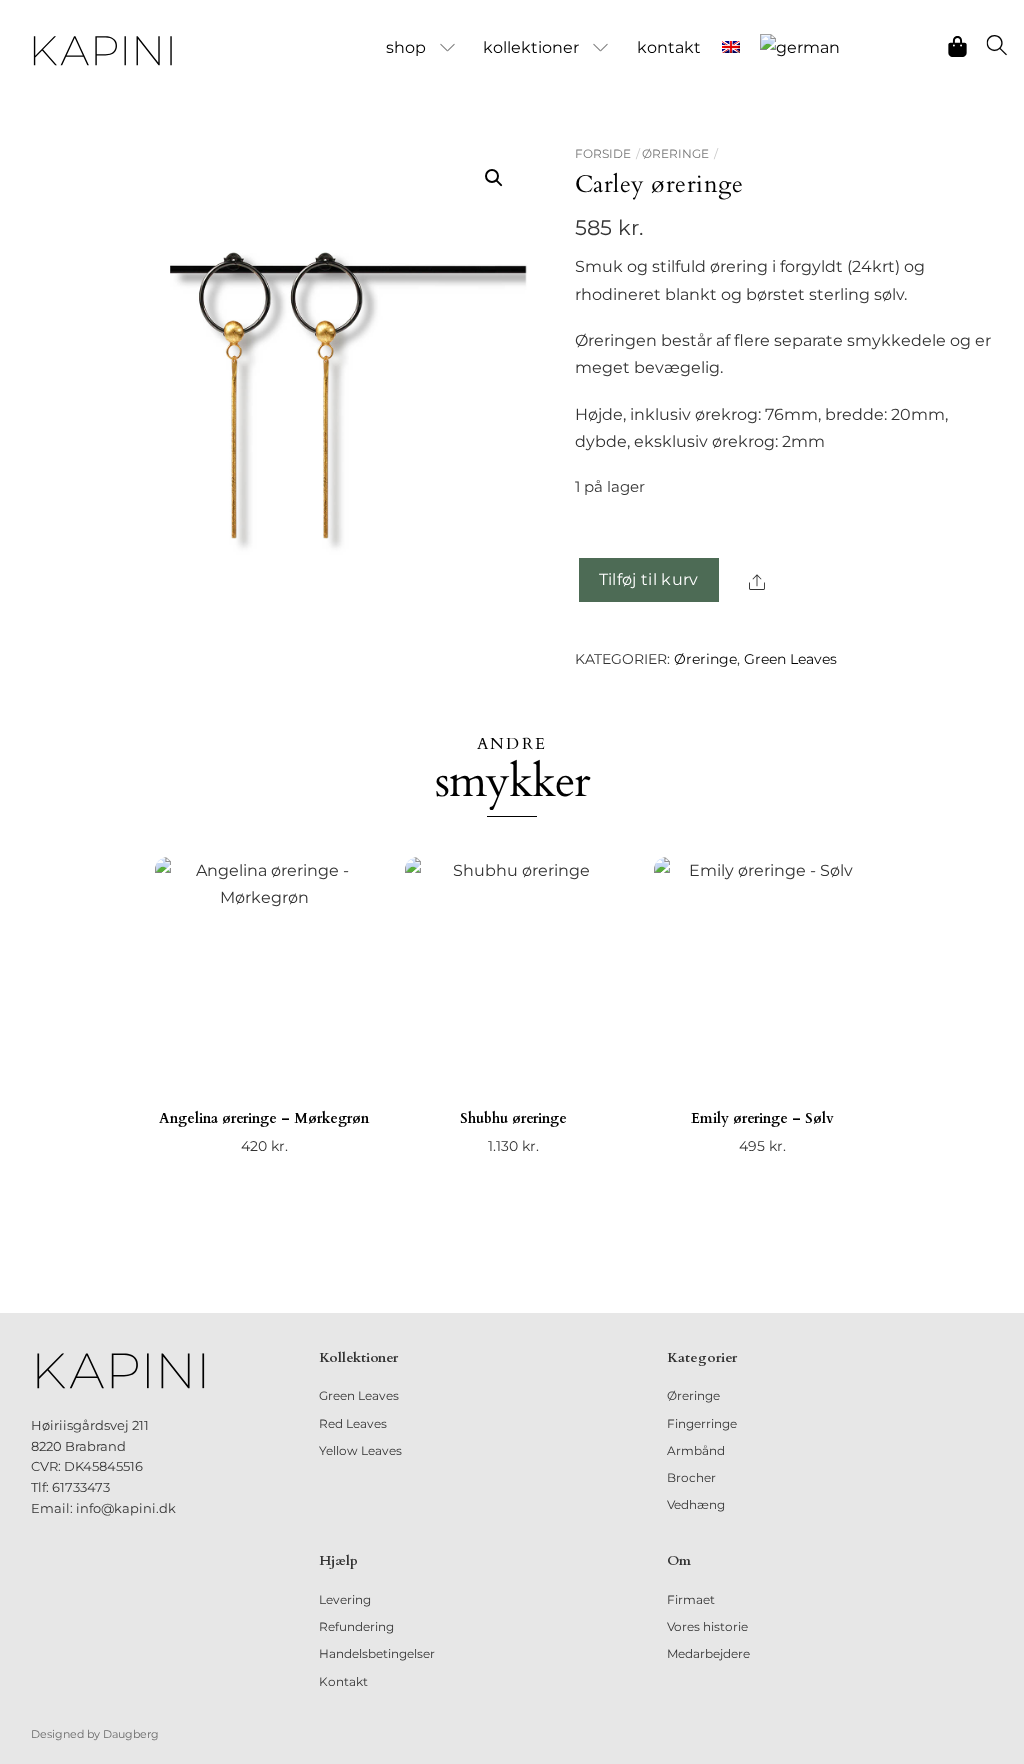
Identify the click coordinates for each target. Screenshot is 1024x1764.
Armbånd (696, 1450)
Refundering (356, 1626)
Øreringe (675, 153)
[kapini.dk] (103, 51)
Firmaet (691, 1599)
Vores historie (707, 1626)
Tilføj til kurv (649, 579)
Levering (345, 1599)
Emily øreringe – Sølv (762, 1118)
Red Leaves (353, 1423)
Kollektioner (531, 47)
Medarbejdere (708, 1653)
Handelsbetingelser (377, 1653)
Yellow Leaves (360, 1450)
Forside (603, 153)
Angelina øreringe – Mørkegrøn (264, 1118)
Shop (406, 47)
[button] (494, 178)
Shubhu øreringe (513, 1118)
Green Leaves (790, 659)
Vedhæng (696, 1504)
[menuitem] (730, 48)
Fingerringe (702, 1423)
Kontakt (669, 47)
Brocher (691, 1477)
